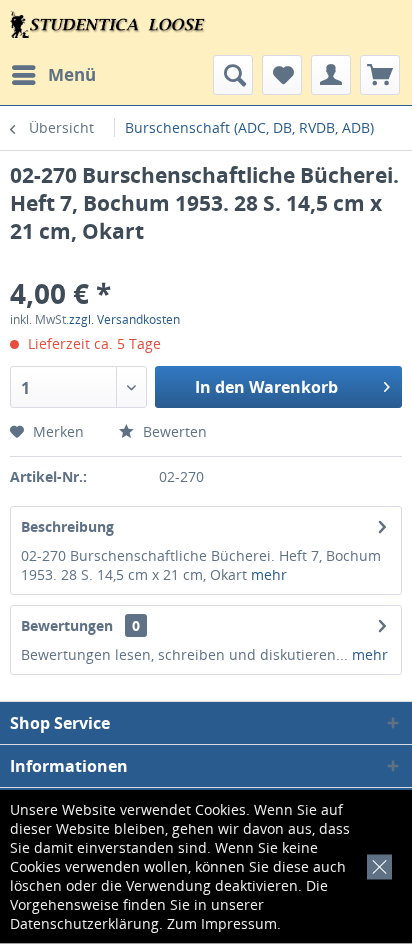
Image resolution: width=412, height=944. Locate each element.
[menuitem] (53, 75)
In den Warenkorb (266, 387)
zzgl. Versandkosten (124, 319)
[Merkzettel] (282, 75)
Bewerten (173, 431)
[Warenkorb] (380, 75)
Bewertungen (67, 625)
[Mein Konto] (331, 75)
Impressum (239, 923)
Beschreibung (67, 526)
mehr (269, 574)
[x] (375, 863)
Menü (72, 74)
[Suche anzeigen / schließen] (233, 75)
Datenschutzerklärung (84, 923)
